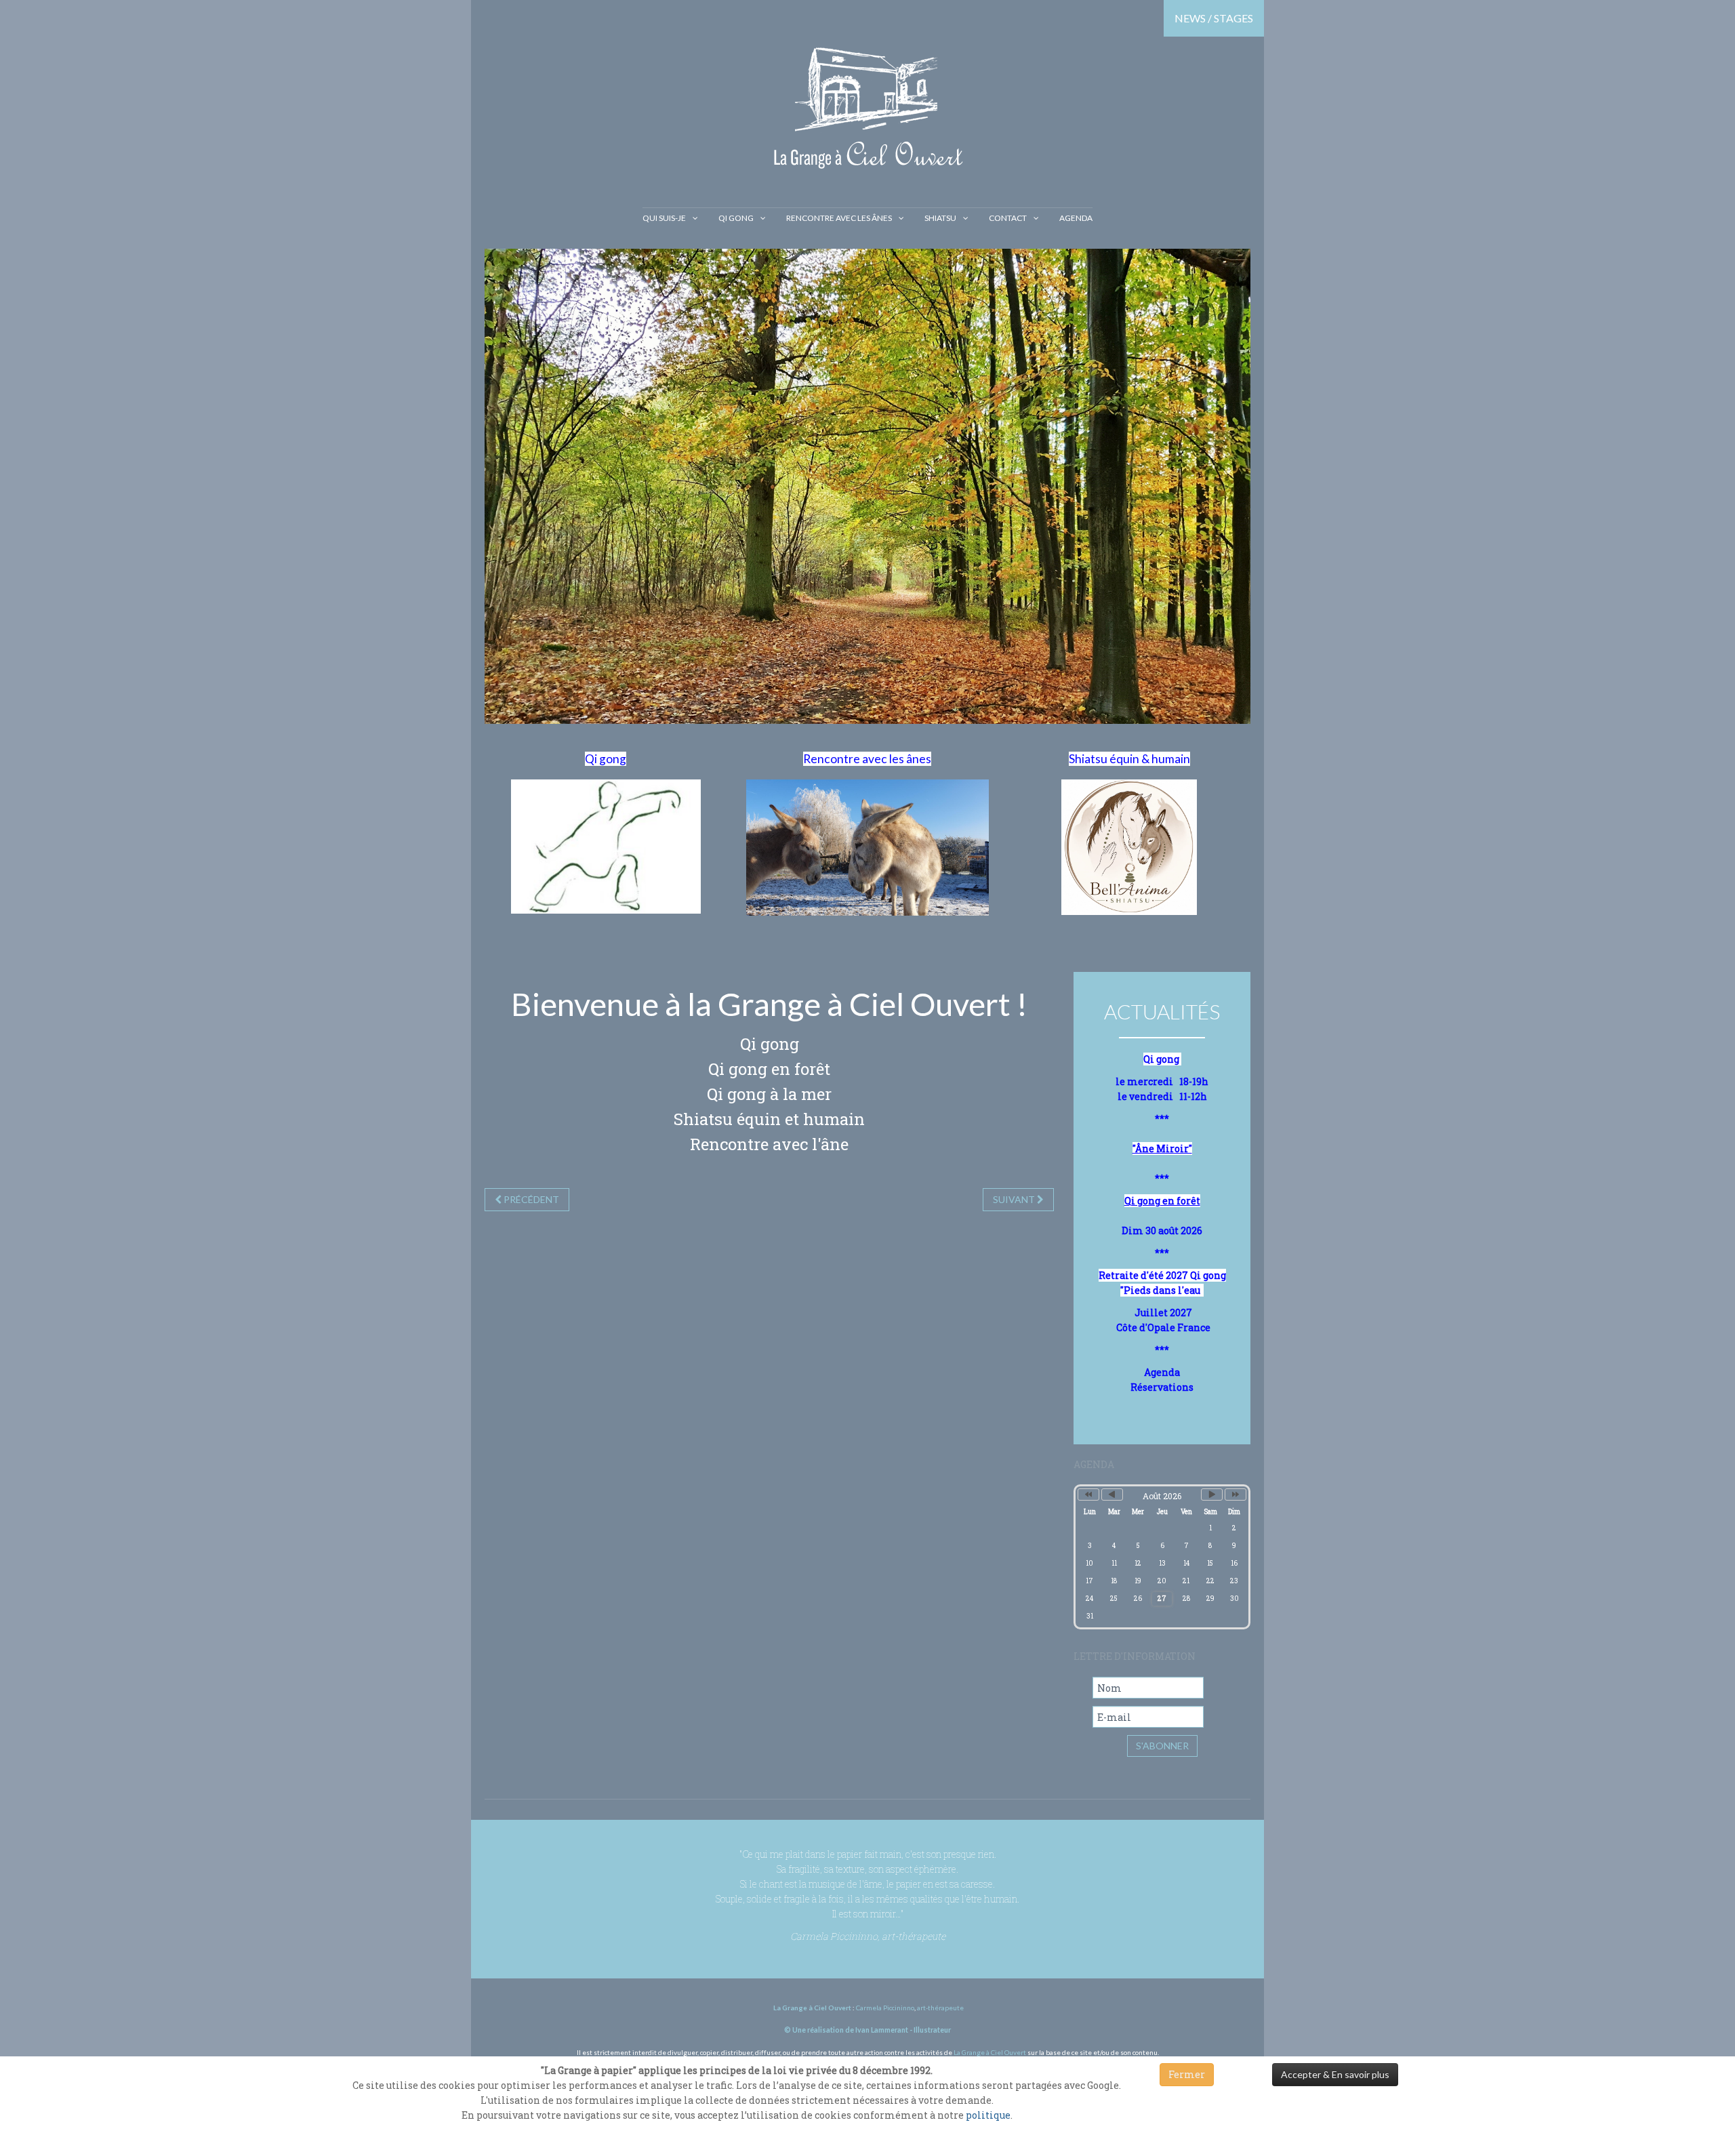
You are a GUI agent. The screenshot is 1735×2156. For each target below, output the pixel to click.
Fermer (1187, 2074)
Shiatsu (940, 218)
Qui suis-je (664, 218)
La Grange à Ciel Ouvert (990, 2052)
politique (988, 2115)
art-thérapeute (940, 2008)
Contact (1008, 218)
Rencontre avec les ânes (839, 218)
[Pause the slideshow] (1209, 487)
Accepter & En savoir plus (1335, 2074)
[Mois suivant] (1212, 1494)
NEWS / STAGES (1214, 18)
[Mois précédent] (1112, 1494)
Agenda (1076, 218)
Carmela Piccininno (885, 2008)
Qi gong (736, 218)
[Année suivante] (1236, 1494)
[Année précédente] (1088, 1494)
